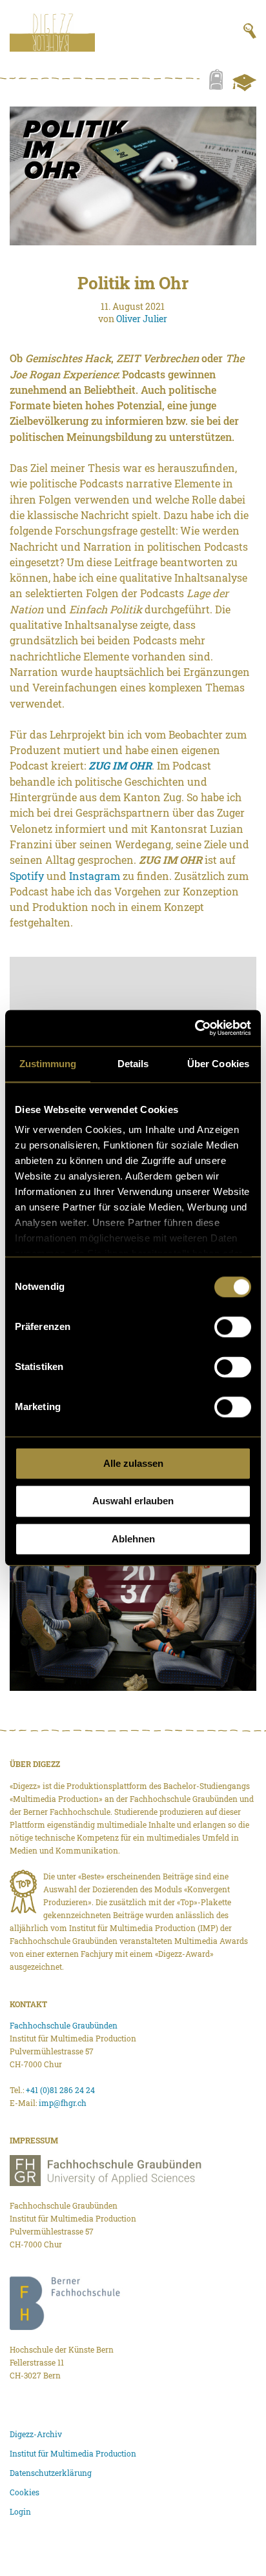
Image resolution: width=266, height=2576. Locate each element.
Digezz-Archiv (36, 2434)
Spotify (27, 876)
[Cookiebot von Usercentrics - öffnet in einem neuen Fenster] (195, 1028)
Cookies (25, 2492)
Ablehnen (133, 1539)
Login (20, 2511)
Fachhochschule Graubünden (64, 2025)
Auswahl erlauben (133, 1501)
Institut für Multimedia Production (73, 2453)
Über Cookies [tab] (218, 1064)
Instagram (95, 876)
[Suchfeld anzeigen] (250, 31)
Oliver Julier (142, 319)
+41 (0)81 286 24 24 (60, 2090)
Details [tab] (133, 1064)
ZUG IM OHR (120, 765)
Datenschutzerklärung (51, 2473)
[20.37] (133, 1621)
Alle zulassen (133, 1463)
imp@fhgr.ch (63, 2103)
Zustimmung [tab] (48, 1064)
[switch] (233, 1327)
